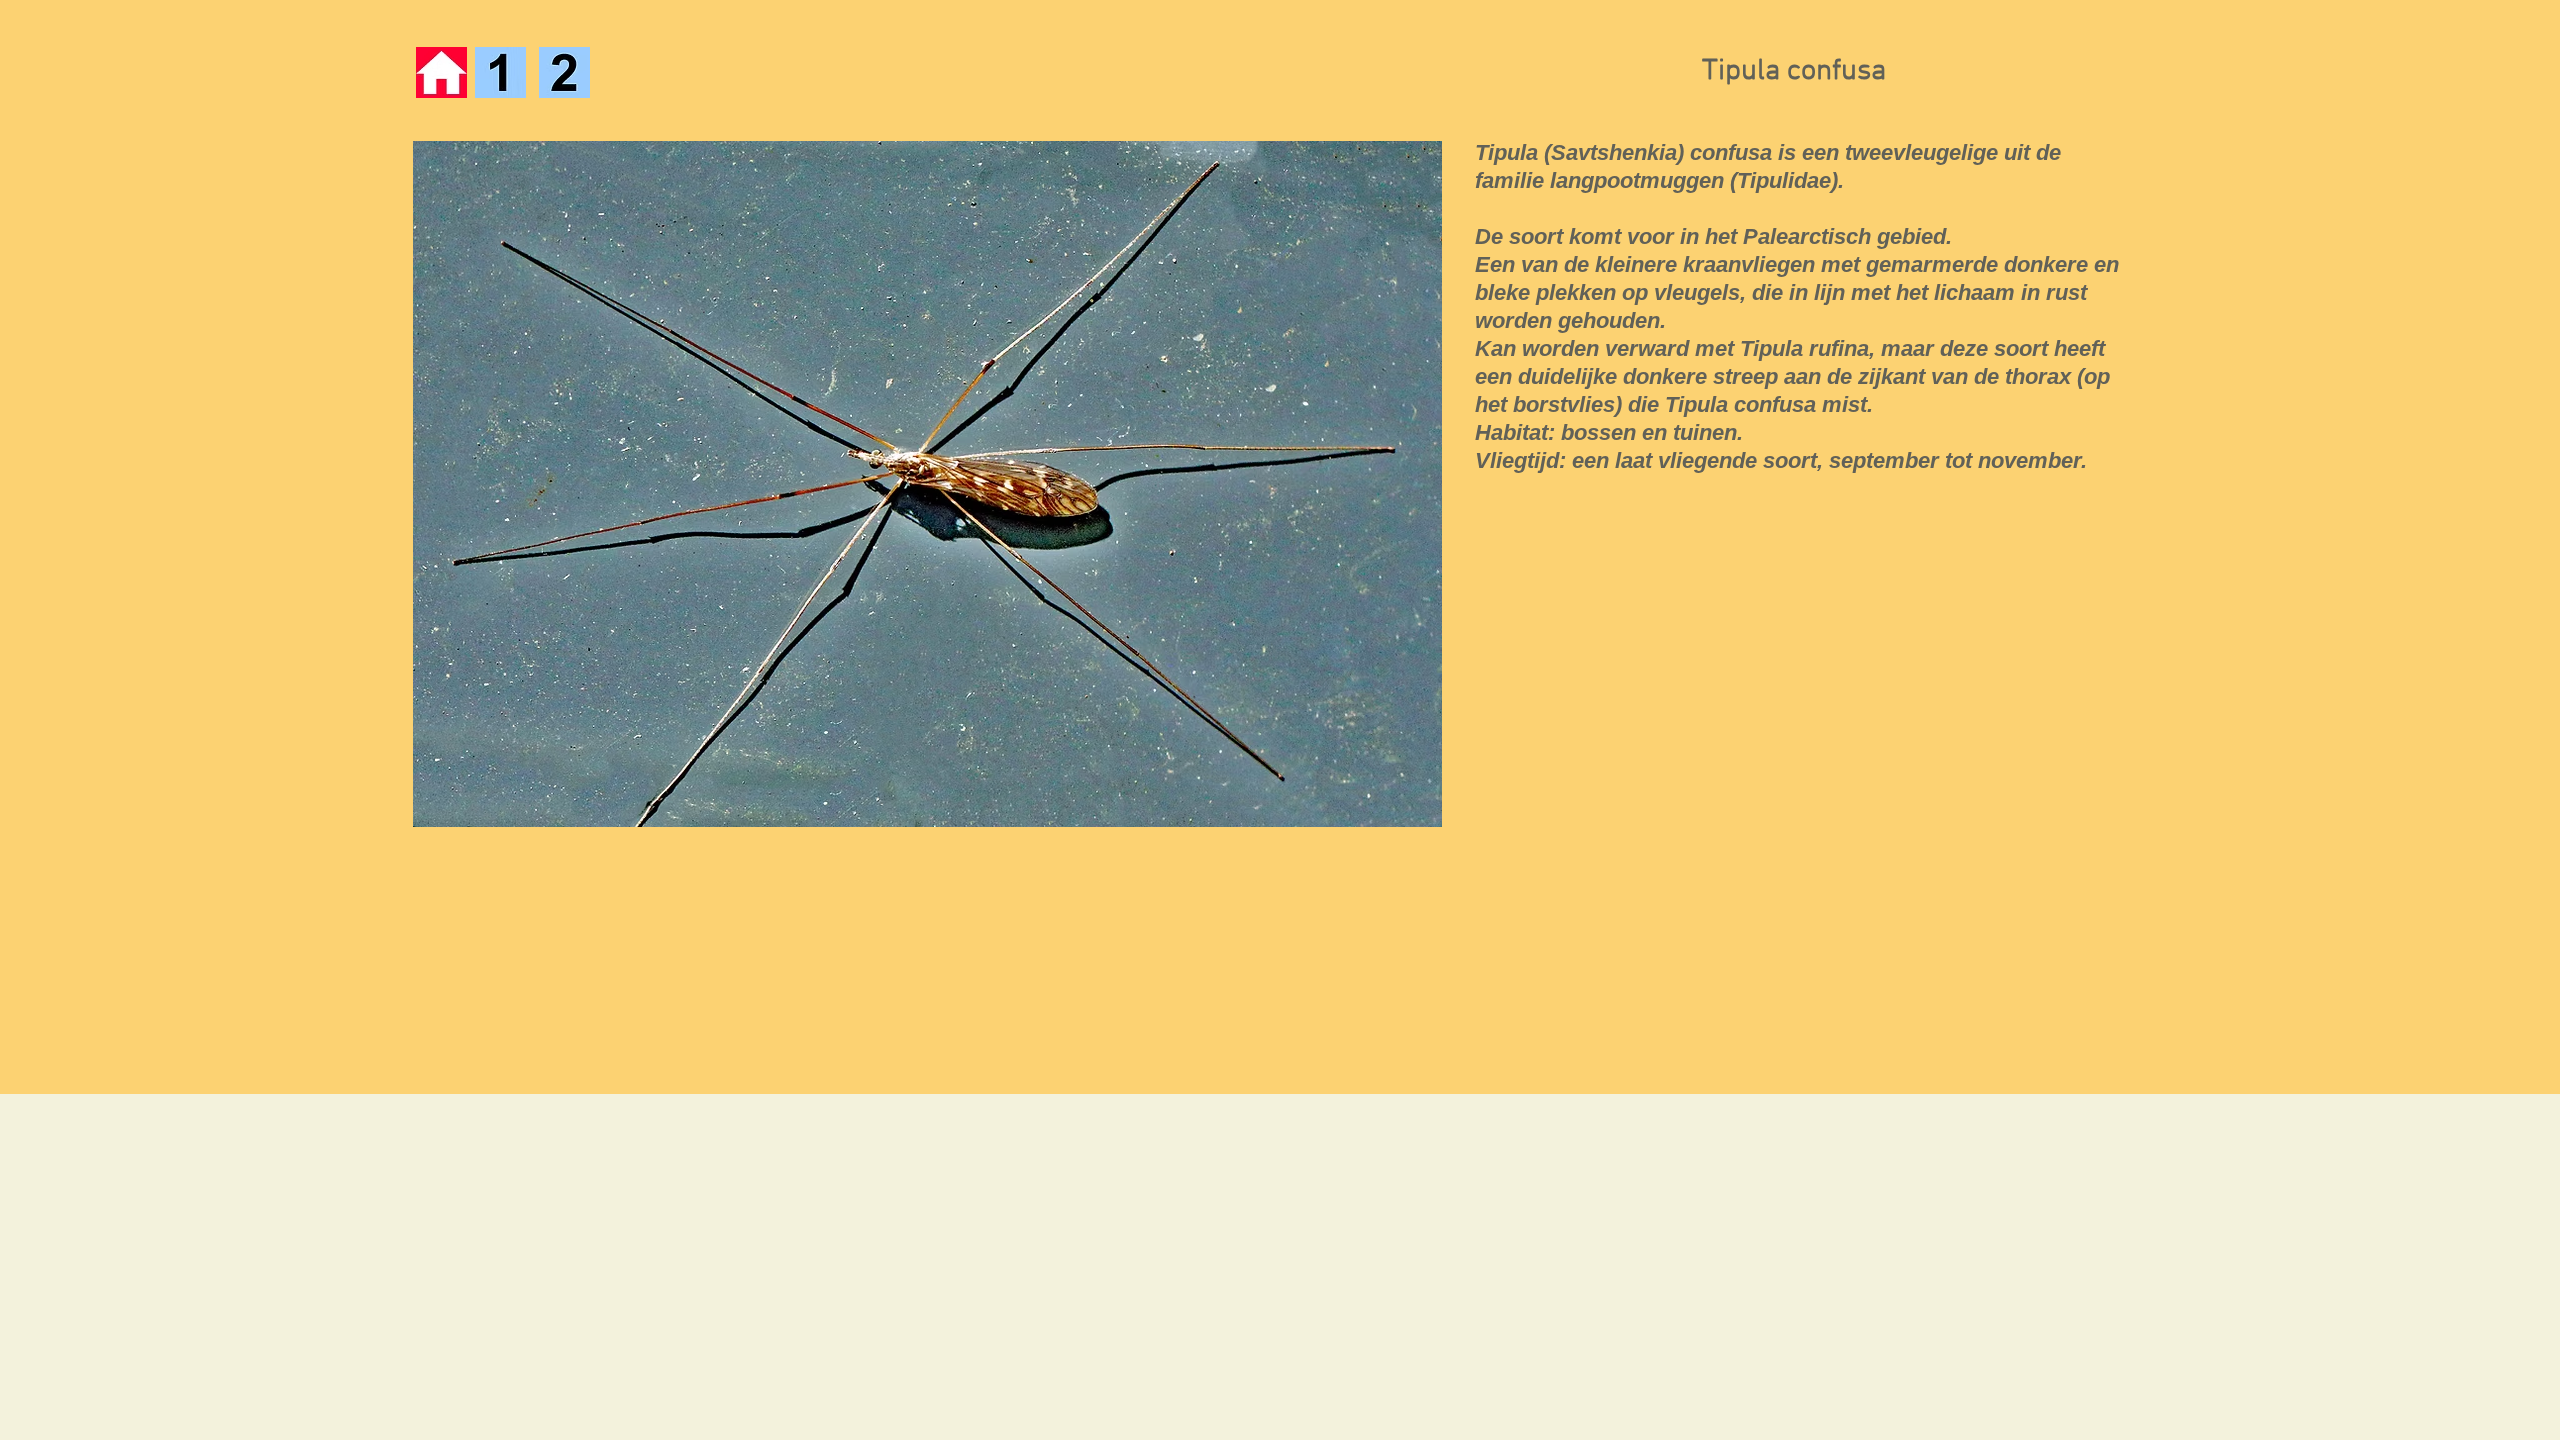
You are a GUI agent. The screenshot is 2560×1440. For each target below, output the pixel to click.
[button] (927, 484)
